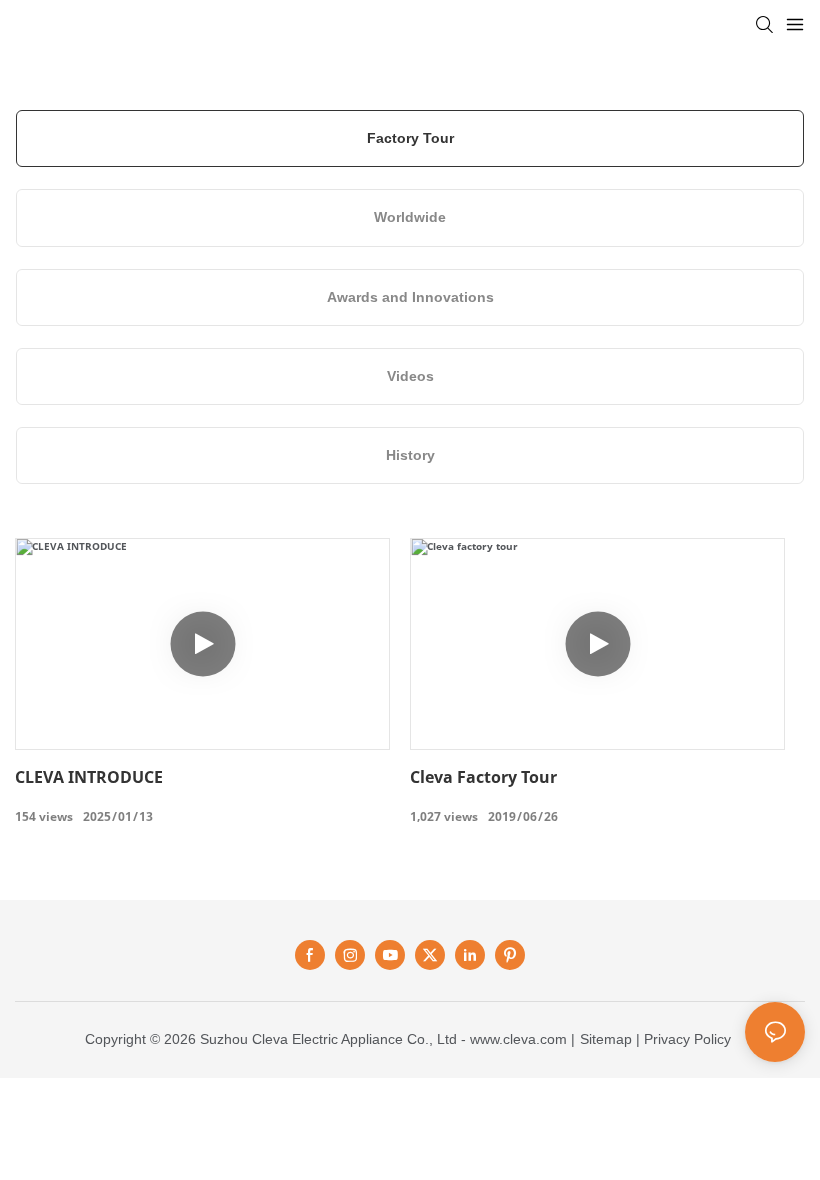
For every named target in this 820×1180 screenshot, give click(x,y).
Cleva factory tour (483, 777)
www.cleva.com (518, 1039)
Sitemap (606, 1039)
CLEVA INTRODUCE (89, 777)
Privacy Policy (687, 1039)
